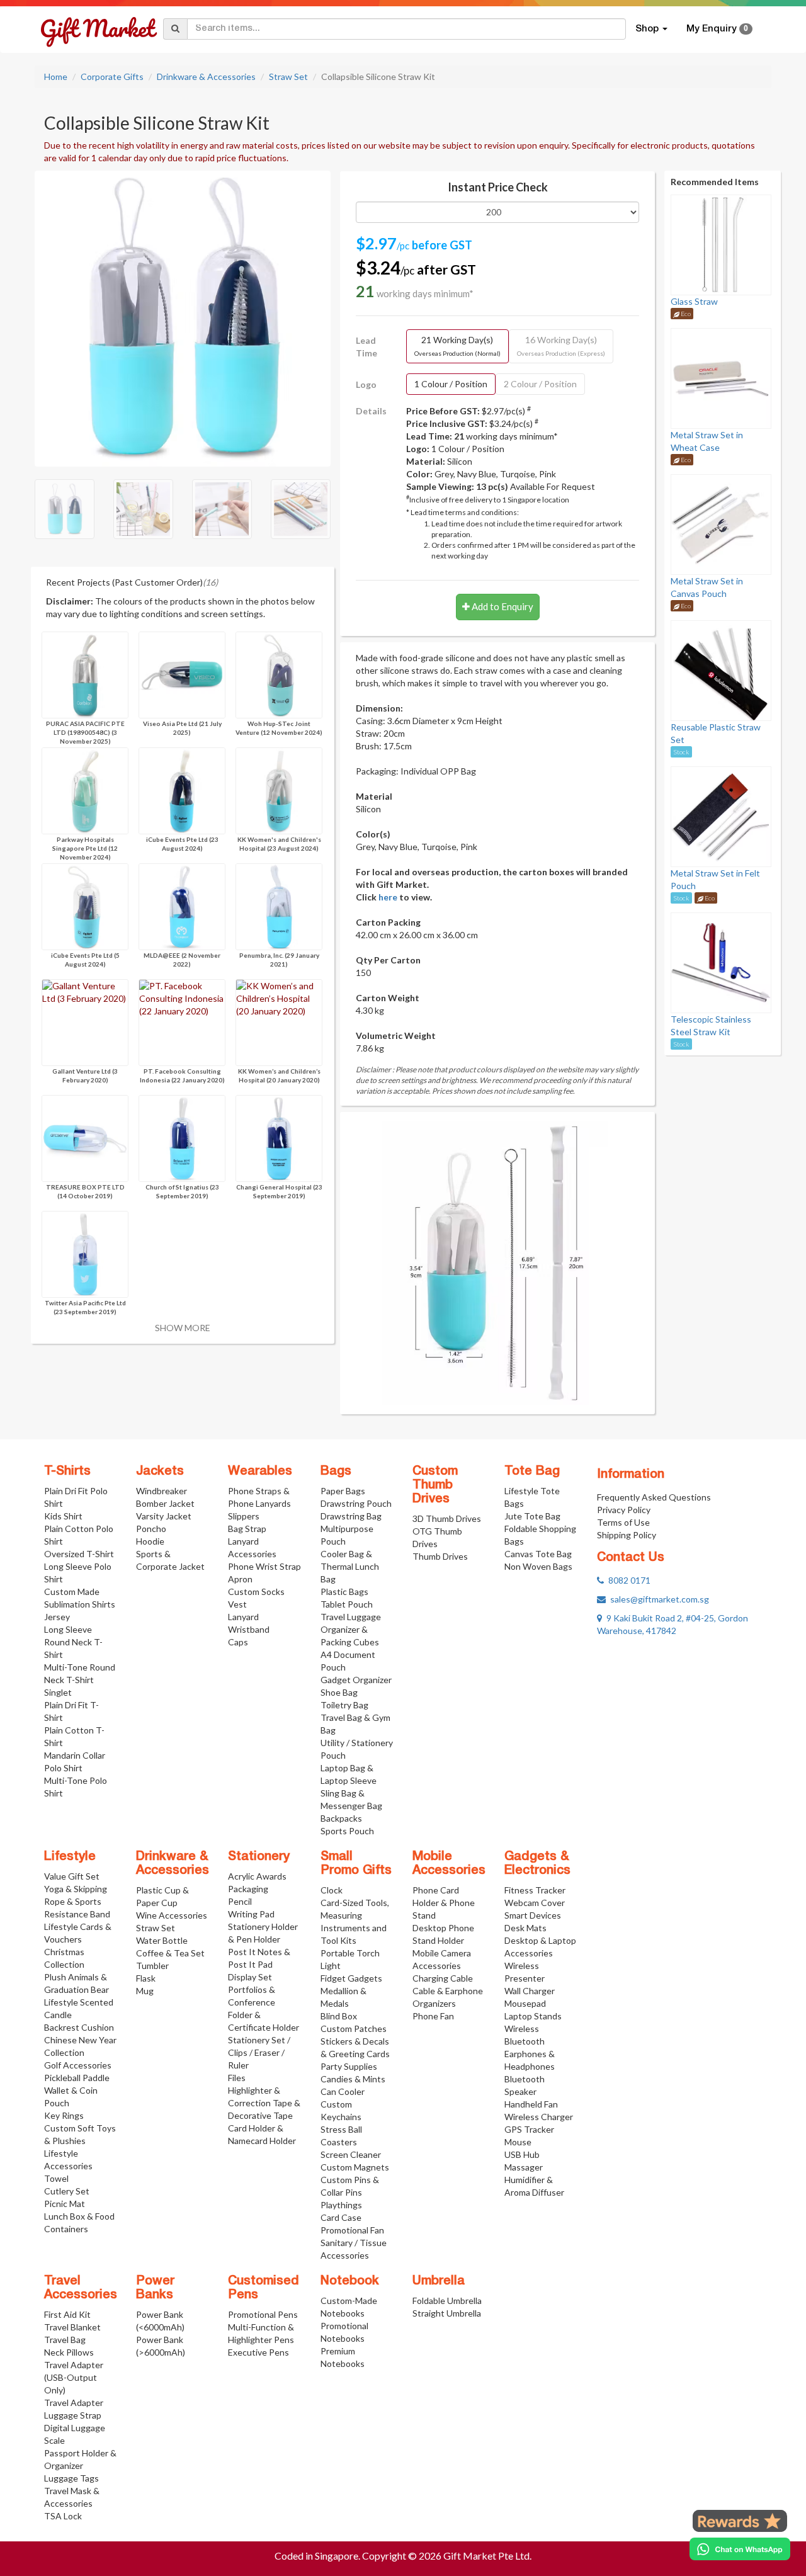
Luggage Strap (73, 2415)
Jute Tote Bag (532, 1516)
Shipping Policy (627, 1535)
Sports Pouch (347, 1831)
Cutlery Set (67, 2191)
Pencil (240, 1901)
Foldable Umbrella (447, 2301)
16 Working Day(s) (561, 346)
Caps (238, 1642)
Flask (146, 1978)
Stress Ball (341, 2129)
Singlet (58, 1692)
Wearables (260, 1472)
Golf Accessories (78, 2065)
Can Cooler (343, 2091)
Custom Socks (256, 1592)
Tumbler (152, 1966)
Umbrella (439, 2281)
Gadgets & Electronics (537, 1864)
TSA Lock (63, 2516)
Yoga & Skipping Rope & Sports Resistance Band (77, 1901)
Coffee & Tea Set (170, 1953)
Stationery (259, 1857)
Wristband (249, 1629)
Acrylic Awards (257, 1876)
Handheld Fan (531, 2104)
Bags (336, 1472)
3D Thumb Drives (447, 1518)
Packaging (248, 1889)
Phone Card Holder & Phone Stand (444, 1903)
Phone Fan (433, 2016)
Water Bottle (162, 1940)
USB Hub (522, 2154)
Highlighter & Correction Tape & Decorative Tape (264, 2103)
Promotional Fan (352, 2230)
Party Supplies (349, 2066)
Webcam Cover (535, 1903)
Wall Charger (530, 1991)
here (388, 897)
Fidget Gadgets (351, 1978)
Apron (240, 1579)
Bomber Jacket (165, 1503)
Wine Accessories (172, 1915)
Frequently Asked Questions (654, 1497)
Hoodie (150, 1541)
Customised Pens (264, 2288)
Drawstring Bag (351, 1516)
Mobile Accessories (449, 1864)
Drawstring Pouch (356, 1503)
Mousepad (525, 2003)
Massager (524, 2167)
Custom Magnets (355, 2167)
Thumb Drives (440, 1556)
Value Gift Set (72, 1876)
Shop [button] (648, 29)
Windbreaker (162, 1491)
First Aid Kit (67, 2314)
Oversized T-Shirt (79, 1554)
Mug (145, 1991)
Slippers (244, 1516)
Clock (332, 1890)
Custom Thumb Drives (435, 1485)
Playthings (341, 2205)
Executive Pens (258, 2352)
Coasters (339, 2142)
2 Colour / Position (540, 384)
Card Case (341, 2217)
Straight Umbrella (447, 2313)
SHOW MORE (183, 1328)
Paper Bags (343, 1491)
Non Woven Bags (538, 1566)
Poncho (151, 1529)
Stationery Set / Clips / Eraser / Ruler (259, 2052)
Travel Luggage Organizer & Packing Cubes (351, 1629)
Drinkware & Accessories (206, 77)
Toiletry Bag (344, 1705)
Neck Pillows (69, 2352)
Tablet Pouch (347, 1604)
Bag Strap (247, 1529)
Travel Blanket (72, 2327)
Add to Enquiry (502, 606)
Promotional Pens (263, 2314)
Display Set (250, 1977)
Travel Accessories (81, 2288)
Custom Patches (354, 2028)
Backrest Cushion (79, 2027)
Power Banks (155, 2288)
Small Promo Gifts (356, 1864)
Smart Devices (533, 1915)
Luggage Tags (71, 2478)
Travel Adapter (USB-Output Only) (74, 2377)
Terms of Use (623, 1522)
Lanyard (243, 1617)
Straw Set (288, 77)
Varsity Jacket (164, 1516)
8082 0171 (627, 1580)
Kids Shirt (63, 1516)
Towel (56, 2178)
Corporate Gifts (112, 77)
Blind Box (339, 2016)
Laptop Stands (533, 2016)
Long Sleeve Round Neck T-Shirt (73, 1642)
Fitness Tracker (535, 1890)
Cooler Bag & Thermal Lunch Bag (350, 1566)
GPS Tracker (529, 2129)
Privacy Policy (624, 1510)
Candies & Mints (353, 2079)
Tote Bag (532, 1472)
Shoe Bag (339, 1692)
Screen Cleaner (351, 2154)
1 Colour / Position (451, 384)
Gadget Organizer (356, 1680)
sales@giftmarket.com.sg (657, 1599)
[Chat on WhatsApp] (740, 2549)
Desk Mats (525, 1928)
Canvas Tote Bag (538, 1554)
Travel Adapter (74, 2403)
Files (237, 2078)
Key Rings (64, 2115)
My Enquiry (717, 29)
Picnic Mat (65, 2204)
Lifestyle (70, 1857)
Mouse (518, 2142)
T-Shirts (67, 1472)
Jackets (160, 1472)
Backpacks (341, 1818)
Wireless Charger (539, 2117)
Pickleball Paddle (77, 2078)
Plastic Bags (344, 1592)
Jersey (57, 1617)
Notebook (350, 2281)
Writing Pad (251, 1914)
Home (56, 77)
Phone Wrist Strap (264, 1566)
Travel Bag (65, 2340)
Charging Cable (443, 1978)
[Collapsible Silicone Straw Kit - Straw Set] (183, 317)
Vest (237, 1604)
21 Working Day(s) (457, 346)
